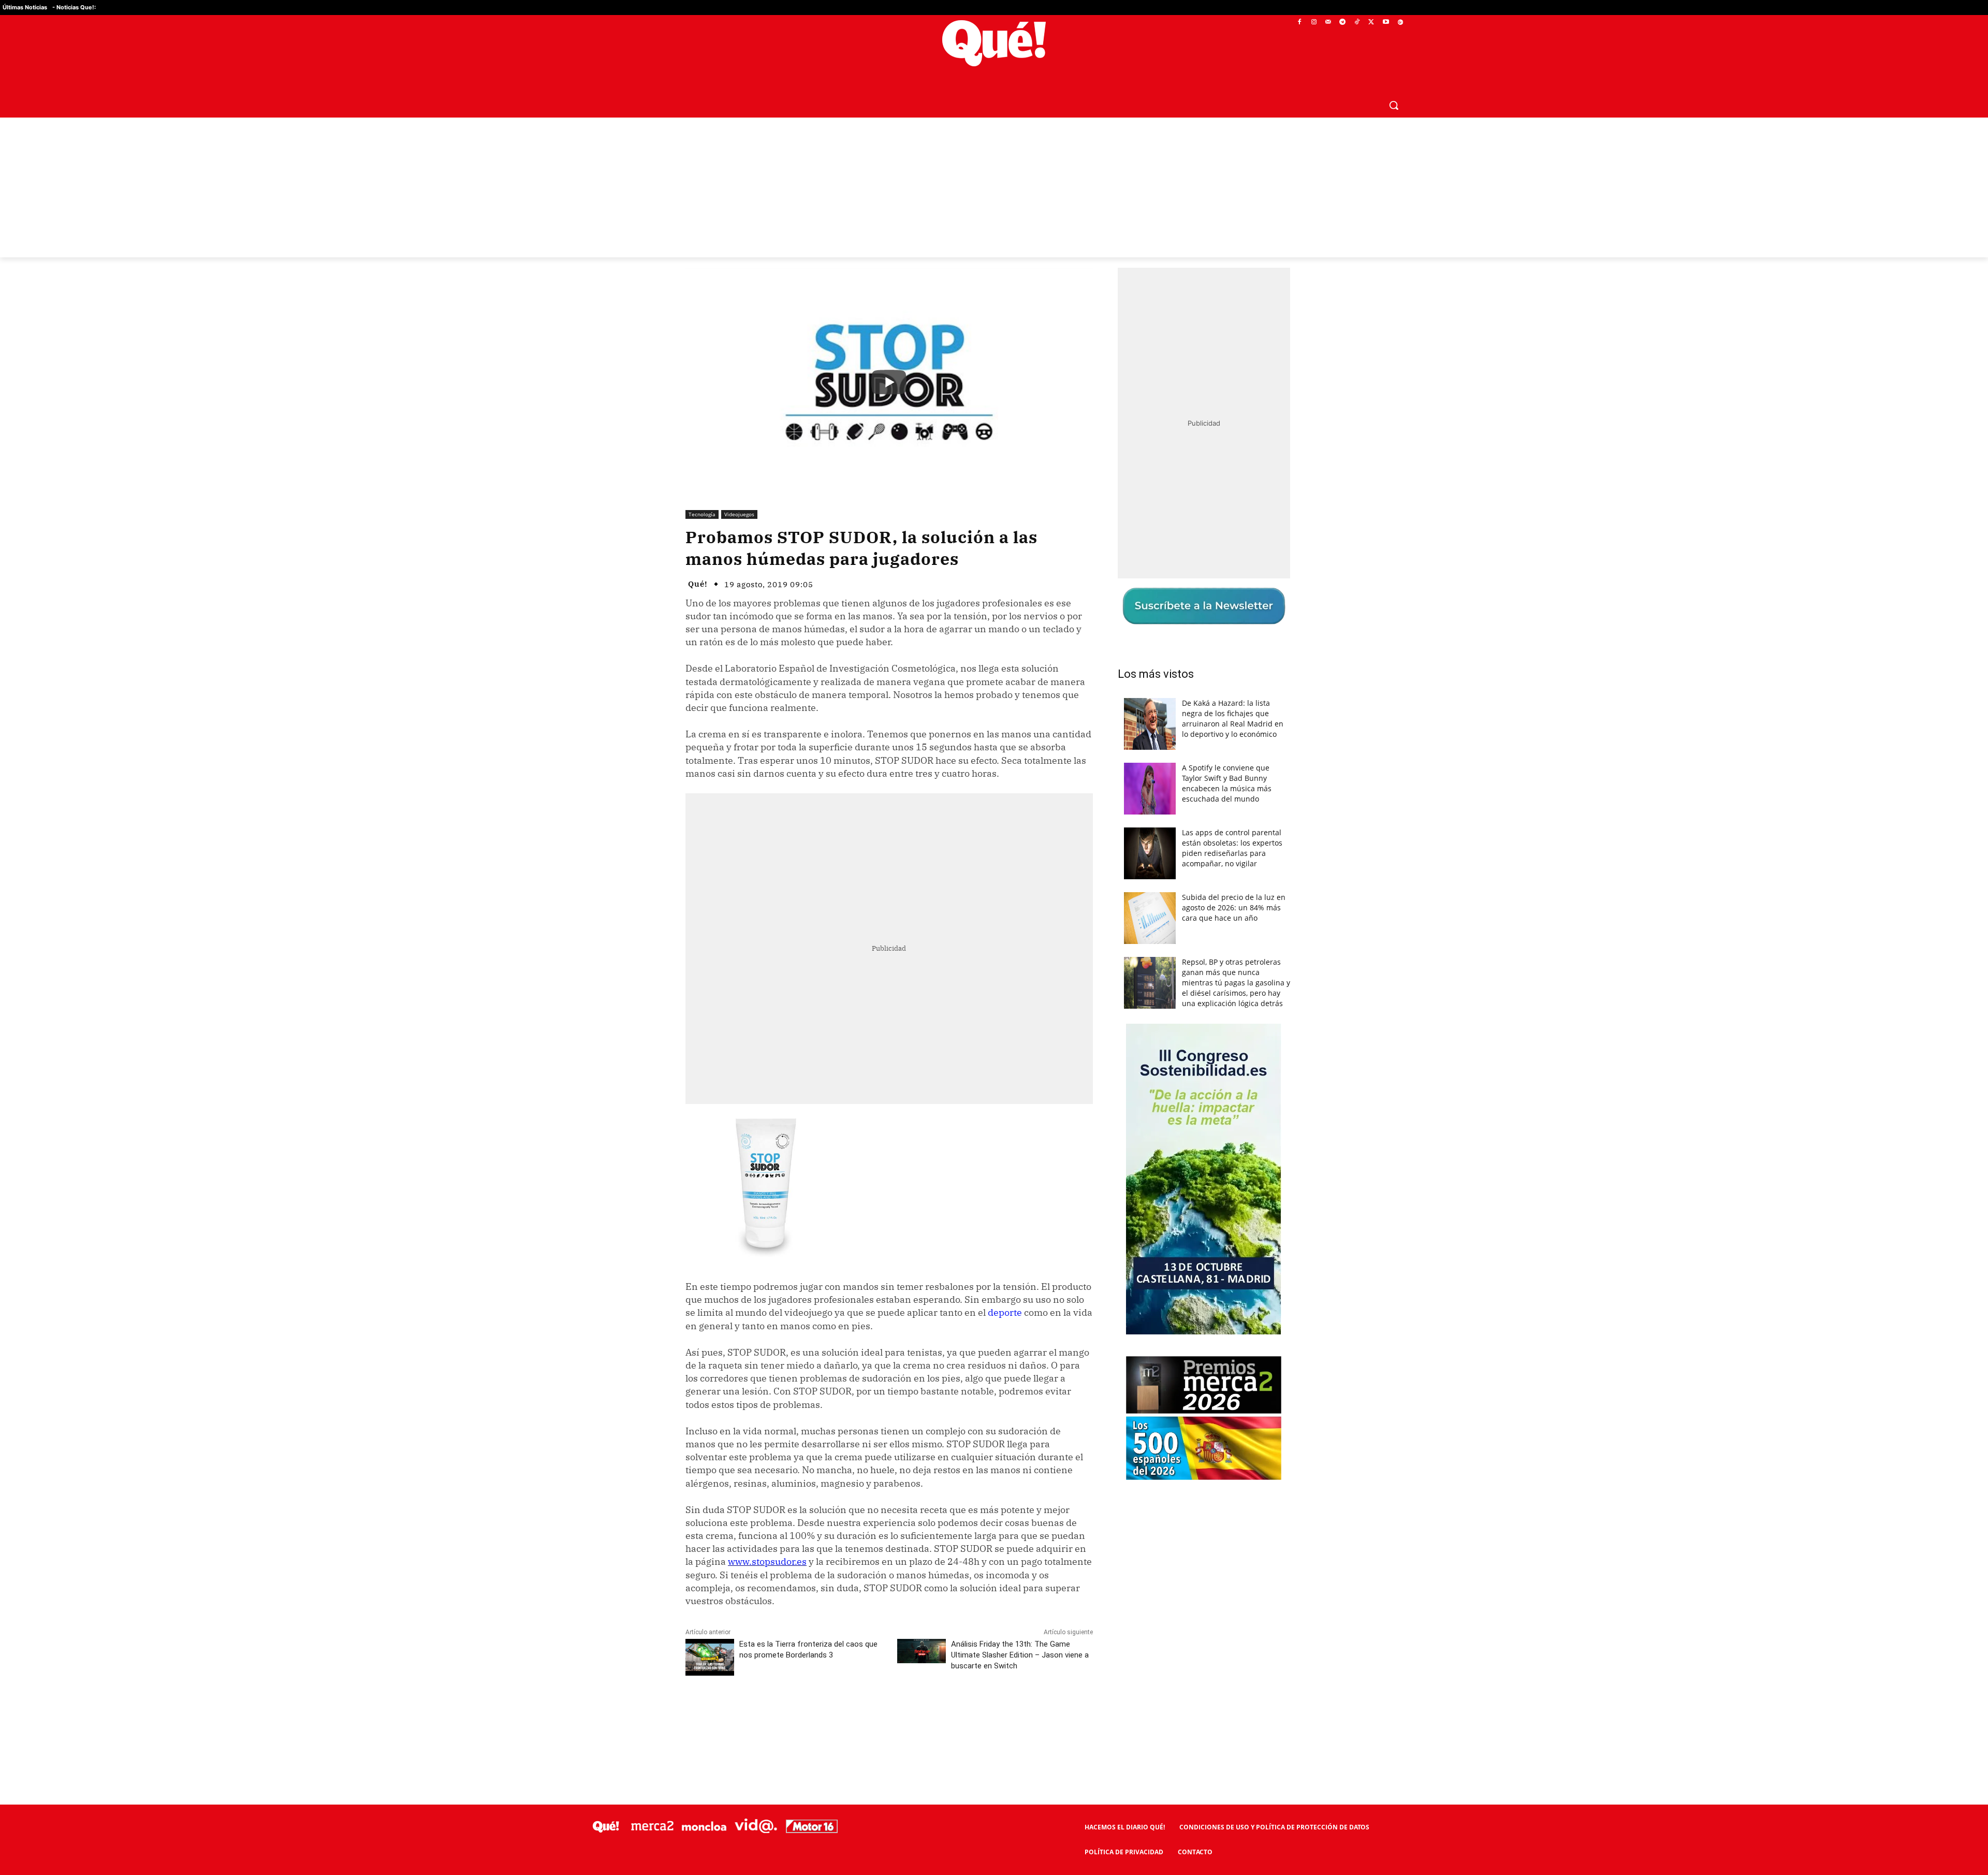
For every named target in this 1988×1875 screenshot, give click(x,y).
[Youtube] (1386, 23)
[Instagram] (1314, 23)
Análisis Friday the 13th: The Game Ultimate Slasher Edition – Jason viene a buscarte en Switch (1020, 1655)
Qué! (698, 584)
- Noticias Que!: (74, 7)
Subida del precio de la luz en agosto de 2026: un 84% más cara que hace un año (1234, 907)
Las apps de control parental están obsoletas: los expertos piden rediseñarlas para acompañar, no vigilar (1232, 848)
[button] (1394, 105)
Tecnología (702, 514)
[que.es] (994, 43)
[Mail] (1328, 23)
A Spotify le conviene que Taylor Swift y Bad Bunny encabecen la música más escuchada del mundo (1227, 783)
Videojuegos (739, 514)
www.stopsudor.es (767, 1561)
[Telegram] (1343, 23)
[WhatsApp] (841, 1714)
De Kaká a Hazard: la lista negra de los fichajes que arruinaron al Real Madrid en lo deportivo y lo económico (1233, 718)
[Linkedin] (889, 1714)
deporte (1005, 1312)
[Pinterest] (817, 1714)
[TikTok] (1357, 23)
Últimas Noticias (25, 7)
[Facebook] (1300, 23)
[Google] (1400, 23)
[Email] (913, 1714)
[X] (1372, 23)
